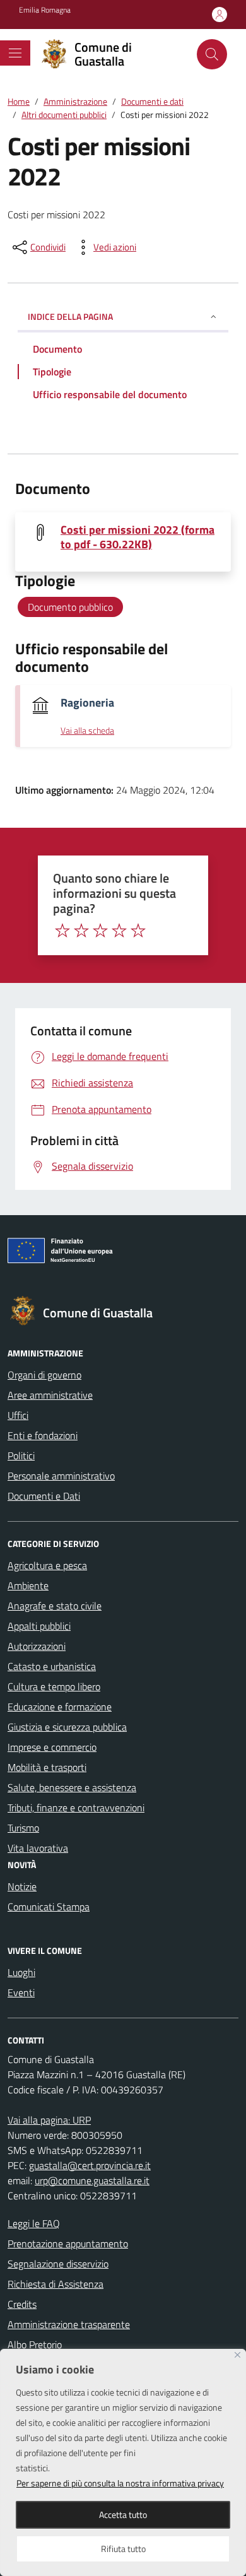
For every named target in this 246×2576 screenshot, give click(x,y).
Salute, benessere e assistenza (72, 1787)
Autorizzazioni (37, 1646)
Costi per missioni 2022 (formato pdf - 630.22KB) (138, 537)
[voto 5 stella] (138, 931)
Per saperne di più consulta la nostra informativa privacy (120, 2483)
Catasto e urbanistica (52, 1666)
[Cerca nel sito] (212, 54)
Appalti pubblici (39, 1626)
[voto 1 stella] (62, 931)
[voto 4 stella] (119, 931)
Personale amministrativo (61, 1476)
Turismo (23, 1828)
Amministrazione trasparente (69, 2324)
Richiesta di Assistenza (56, 2284)
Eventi (21, 1992)
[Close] (237, 2355)
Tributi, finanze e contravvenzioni (76, 1808)
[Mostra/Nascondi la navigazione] (15, 53)
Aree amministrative (50, 1395)
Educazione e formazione (60, 1707)
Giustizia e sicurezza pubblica (67, 1727)
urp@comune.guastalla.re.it (92, 2180)
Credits (22, 2304)
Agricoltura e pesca (47, 1565)
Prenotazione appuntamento (68, 2244)
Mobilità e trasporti (47, 1767)
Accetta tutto (123, 2514)
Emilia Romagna (45, 10)
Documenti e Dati (44, 1496)
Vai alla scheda (87, 731)
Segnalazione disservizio (58, 2264)
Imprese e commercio (52, 1747)
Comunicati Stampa (49, 1907)
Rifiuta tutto (123, 2549)
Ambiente (28, 1585)
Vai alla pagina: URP (49, 2120)
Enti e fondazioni (43, 1435)
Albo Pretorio (35, 2344)
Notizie (22, 1886)
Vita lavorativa (38, 1848)
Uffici (18, 1415)
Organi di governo (44, 1375)
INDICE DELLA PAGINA (70, 316)
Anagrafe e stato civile (55, 1606)
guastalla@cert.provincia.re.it (90, 2165)
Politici (21, 1456)
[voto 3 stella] (100, 931)
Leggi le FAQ (34, 2223)
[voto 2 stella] (81, 931)
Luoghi (21, 1972)
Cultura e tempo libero (54, 1686)
